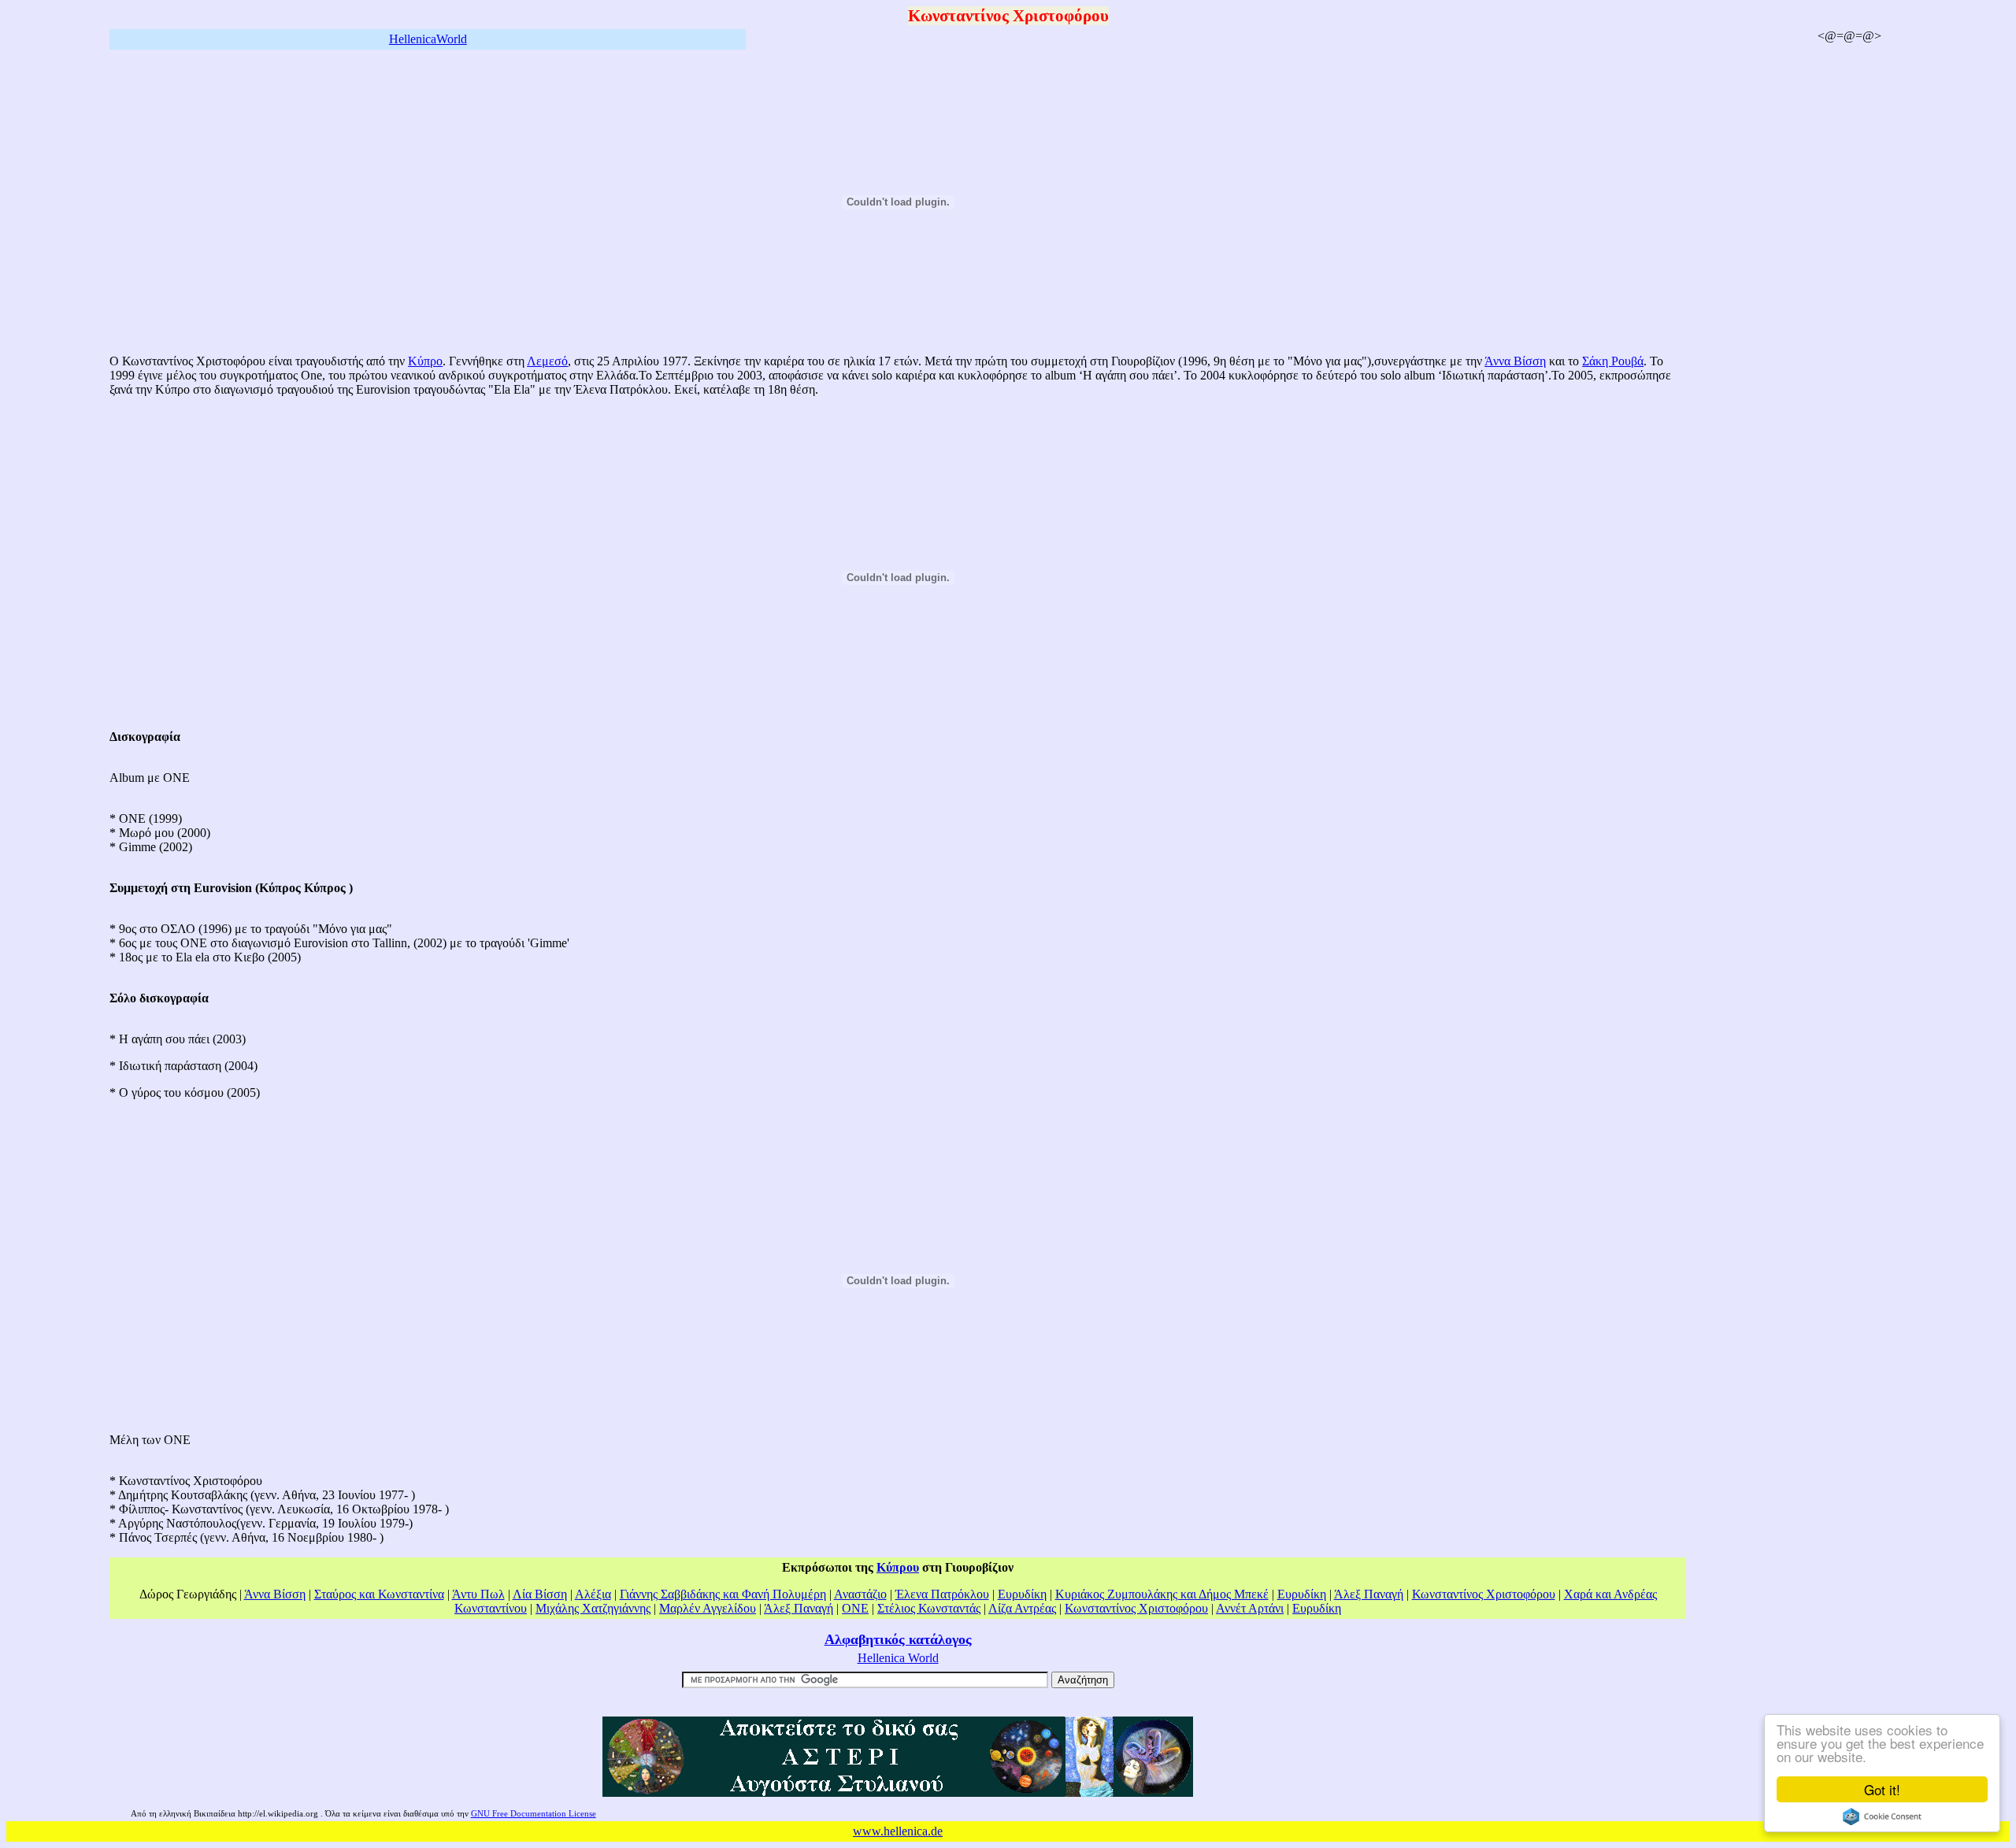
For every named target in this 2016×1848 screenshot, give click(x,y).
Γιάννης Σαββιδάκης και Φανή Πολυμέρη (723, 1594)
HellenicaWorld (428, 39)
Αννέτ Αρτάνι (1250, 1608)
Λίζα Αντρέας (1022, 1608)
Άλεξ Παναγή (1369, 1594)
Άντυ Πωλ (478, 1594)
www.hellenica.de (898, 1831)
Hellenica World (898, 1658)
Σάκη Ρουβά (1613, 361)
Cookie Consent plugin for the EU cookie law (1882, 1817)
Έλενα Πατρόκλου (942, 1594)
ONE (855, 1608)
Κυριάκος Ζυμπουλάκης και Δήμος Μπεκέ (1162, 1594)
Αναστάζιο (860, 1594)
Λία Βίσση (540, 1594)
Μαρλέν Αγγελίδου (708, 1608)
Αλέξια (593, 1594)
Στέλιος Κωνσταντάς (929, 1608)
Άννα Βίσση (1515, 361)
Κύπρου (898, 1567)
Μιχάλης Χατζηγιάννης (593, 1608)
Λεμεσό (547, 361)
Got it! (1882, 1789)
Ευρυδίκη (1022, 1594)
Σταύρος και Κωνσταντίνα (379, 1594)
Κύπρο (425, 361)
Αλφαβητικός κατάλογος (898, 1639)
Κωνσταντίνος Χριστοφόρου (1484, 1594)
